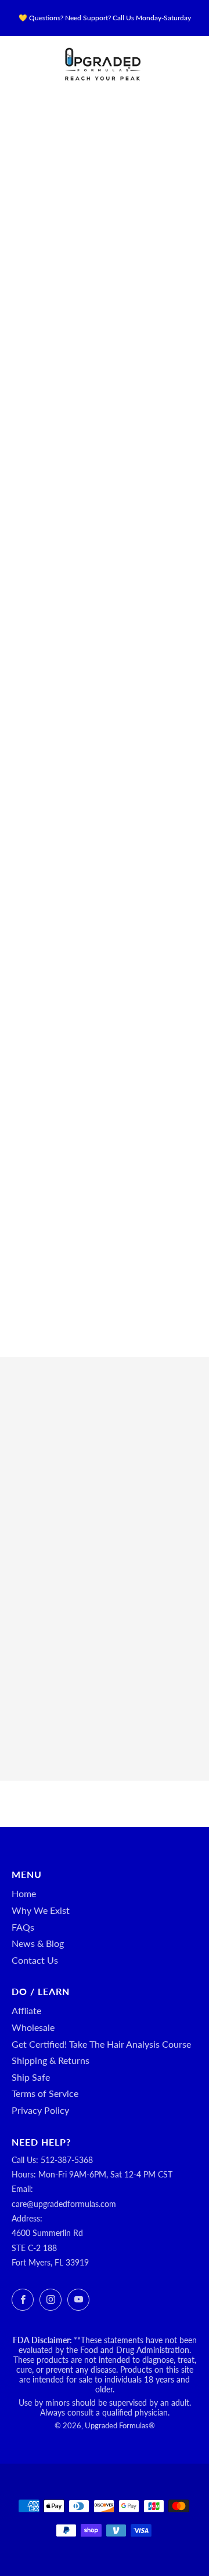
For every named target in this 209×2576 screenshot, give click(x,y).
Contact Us (35, 1960)
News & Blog (38, 1943)
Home (24, 1893)
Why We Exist (41, 1910)
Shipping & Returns (51, 2060)
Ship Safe (31, 2077)
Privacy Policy (40, 2110)
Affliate (26, 2010)
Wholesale (33, 2027)
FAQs (23, 1927)
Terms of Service (45, 2093)
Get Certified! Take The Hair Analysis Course (101, 2044)
